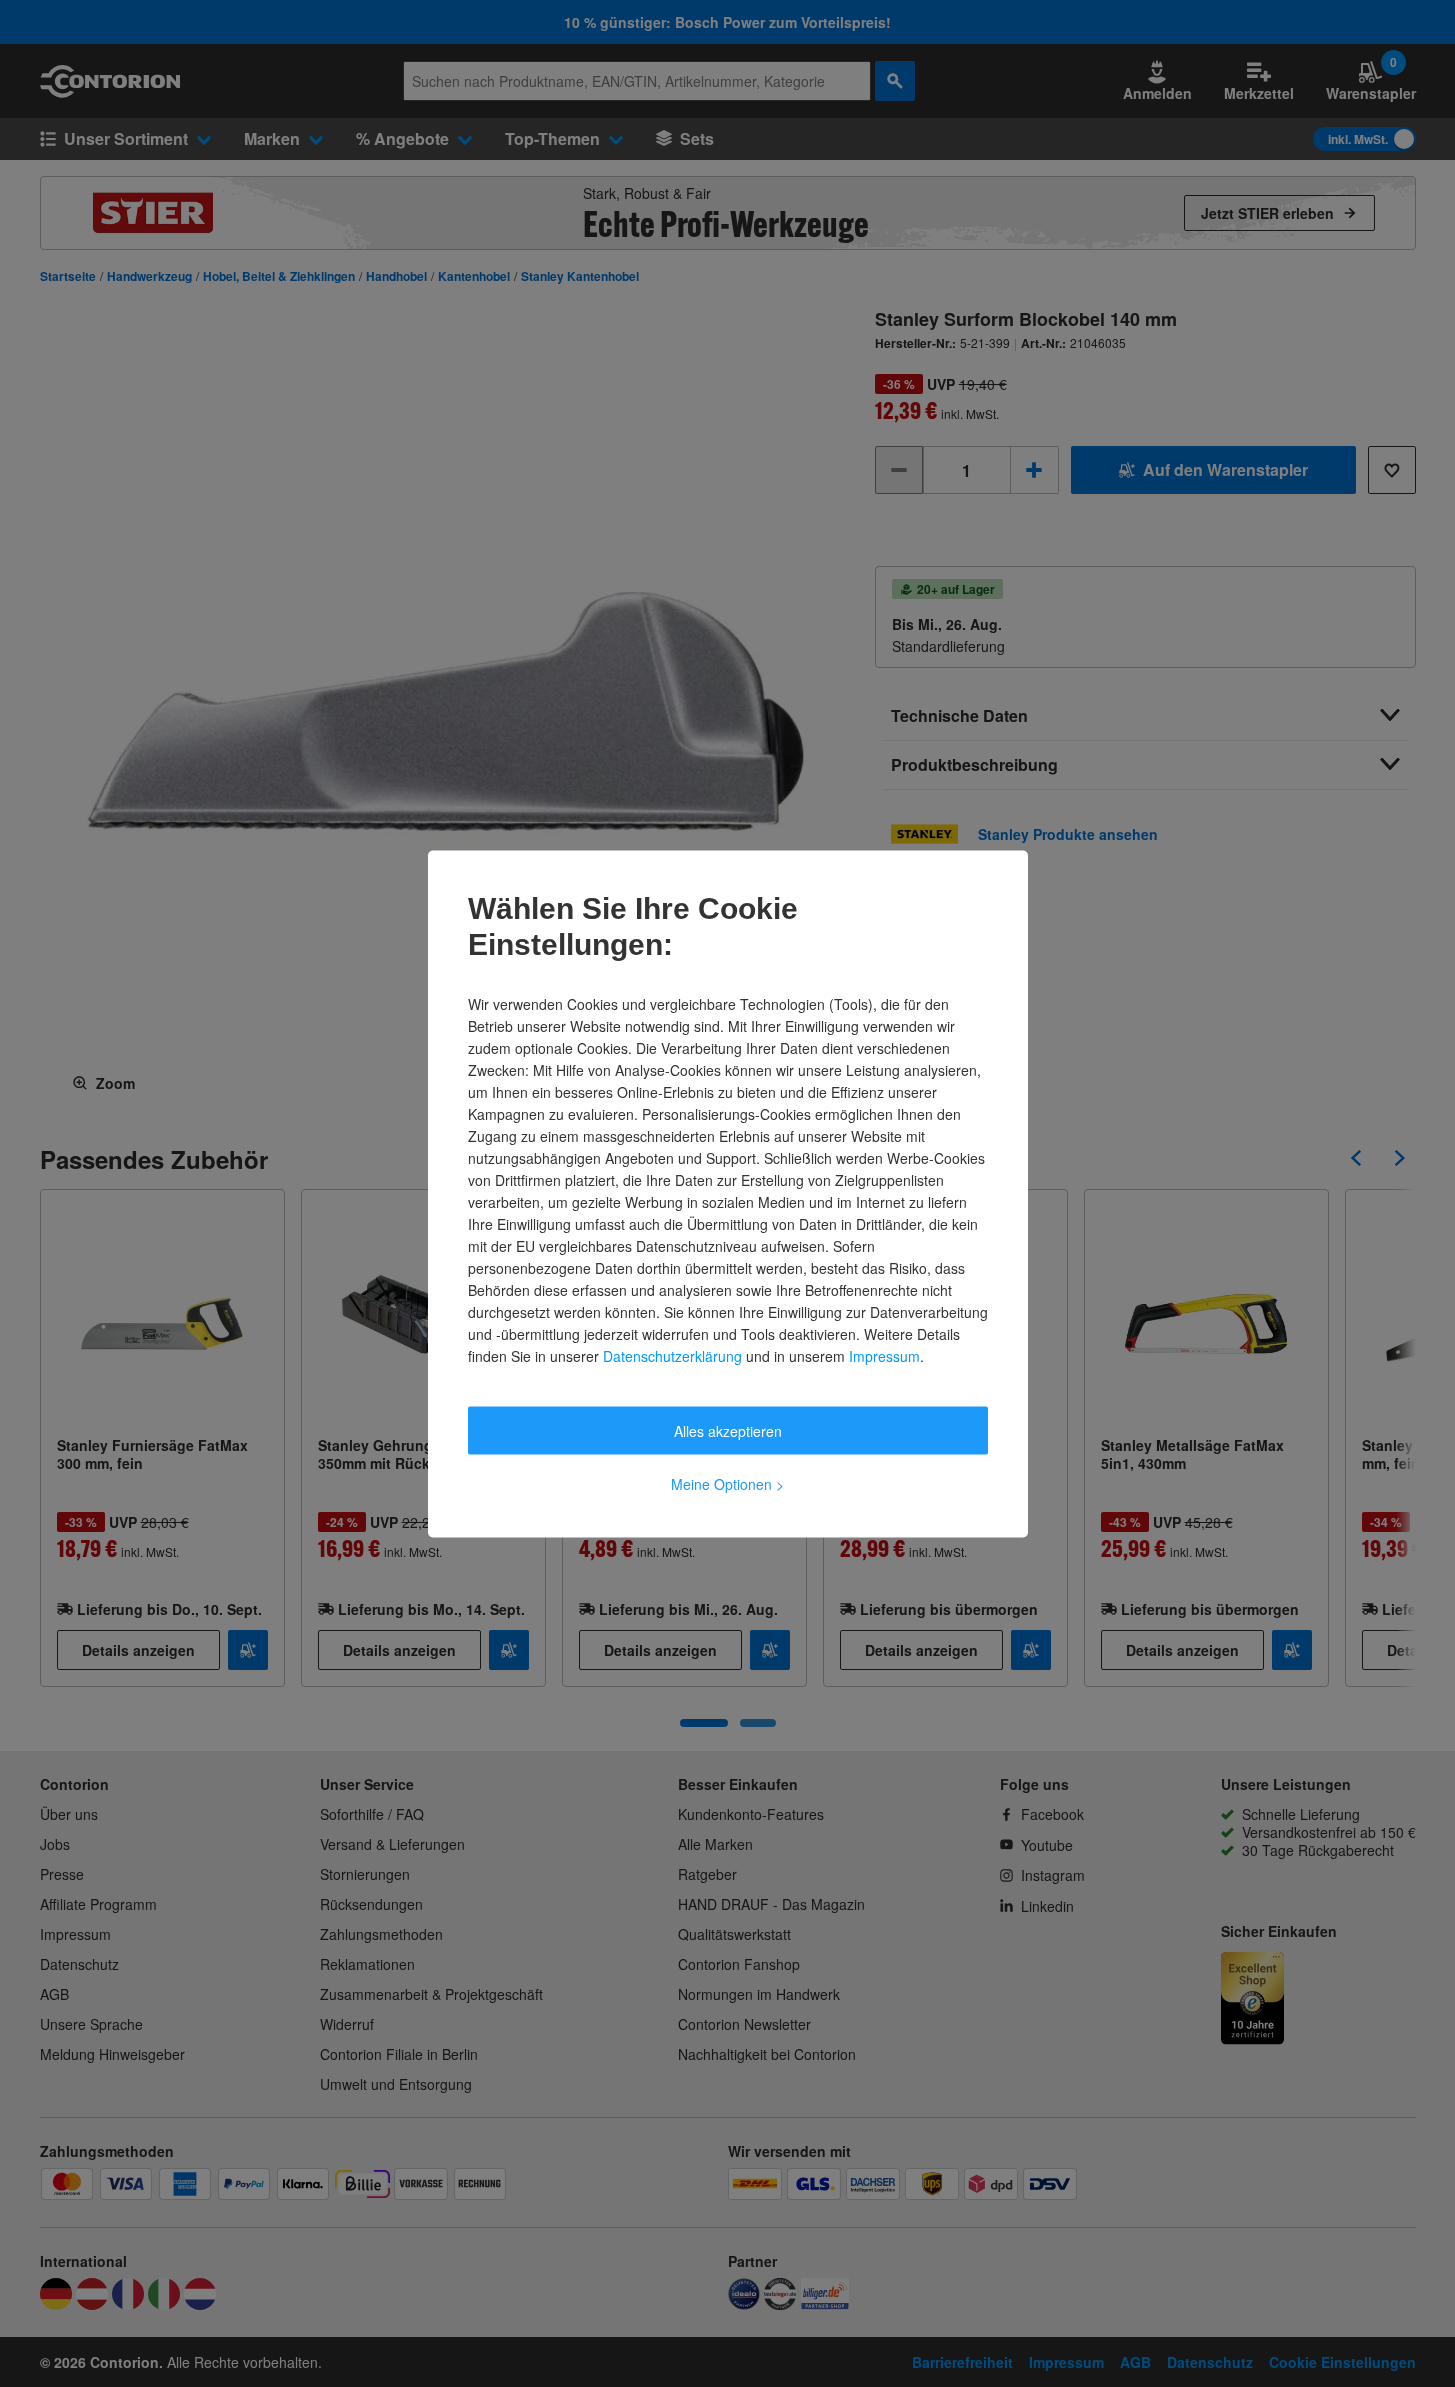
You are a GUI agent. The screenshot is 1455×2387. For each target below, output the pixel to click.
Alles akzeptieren (728, 1430)
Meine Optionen (727, 1483)
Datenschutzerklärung (672, 1355)
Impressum (884, 1355)
